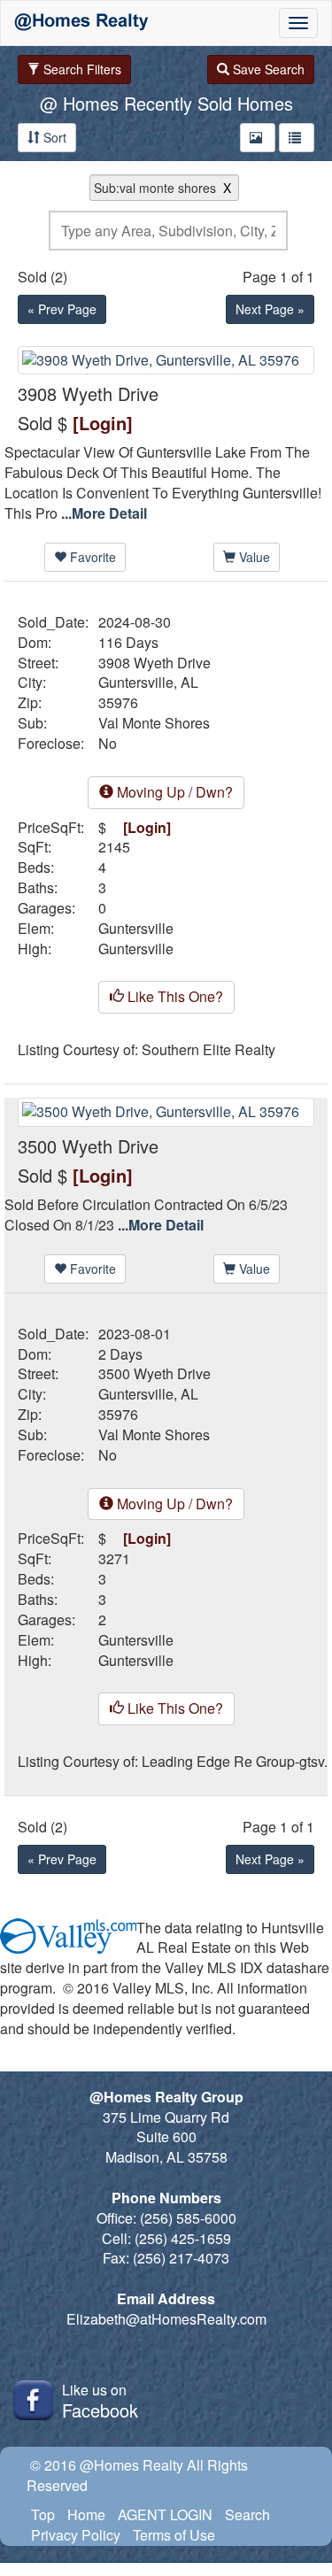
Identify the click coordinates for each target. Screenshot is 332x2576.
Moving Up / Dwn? (173, 792)
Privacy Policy (76, 2535)
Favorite (91, 557)
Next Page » (270, 309)
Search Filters (81, 69)
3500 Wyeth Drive (154, 1374)
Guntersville (136, 929)
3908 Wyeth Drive (154, 663)
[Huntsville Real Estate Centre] (81, 23)
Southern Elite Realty (208, 1050)
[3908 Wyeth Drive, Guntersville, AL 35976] (166, 358)
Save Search (267, 69)
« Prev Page (62, 309)
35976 (118, 703)
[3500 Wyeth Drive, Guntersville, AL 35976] (166, 1111)
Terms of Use (174, 2535)
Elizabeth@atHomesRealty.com (166, 2319)
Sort (53, 137)
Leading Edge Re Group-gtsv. (235, 1762)
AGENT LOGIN (165, 2514)
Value (253, 557)
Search (247, 2514)
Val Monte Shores (154, 723)
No (108, 744)
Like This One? (174, 996)
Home (86, 2514)
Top (43, 2514)
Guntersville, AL (148, 683)
